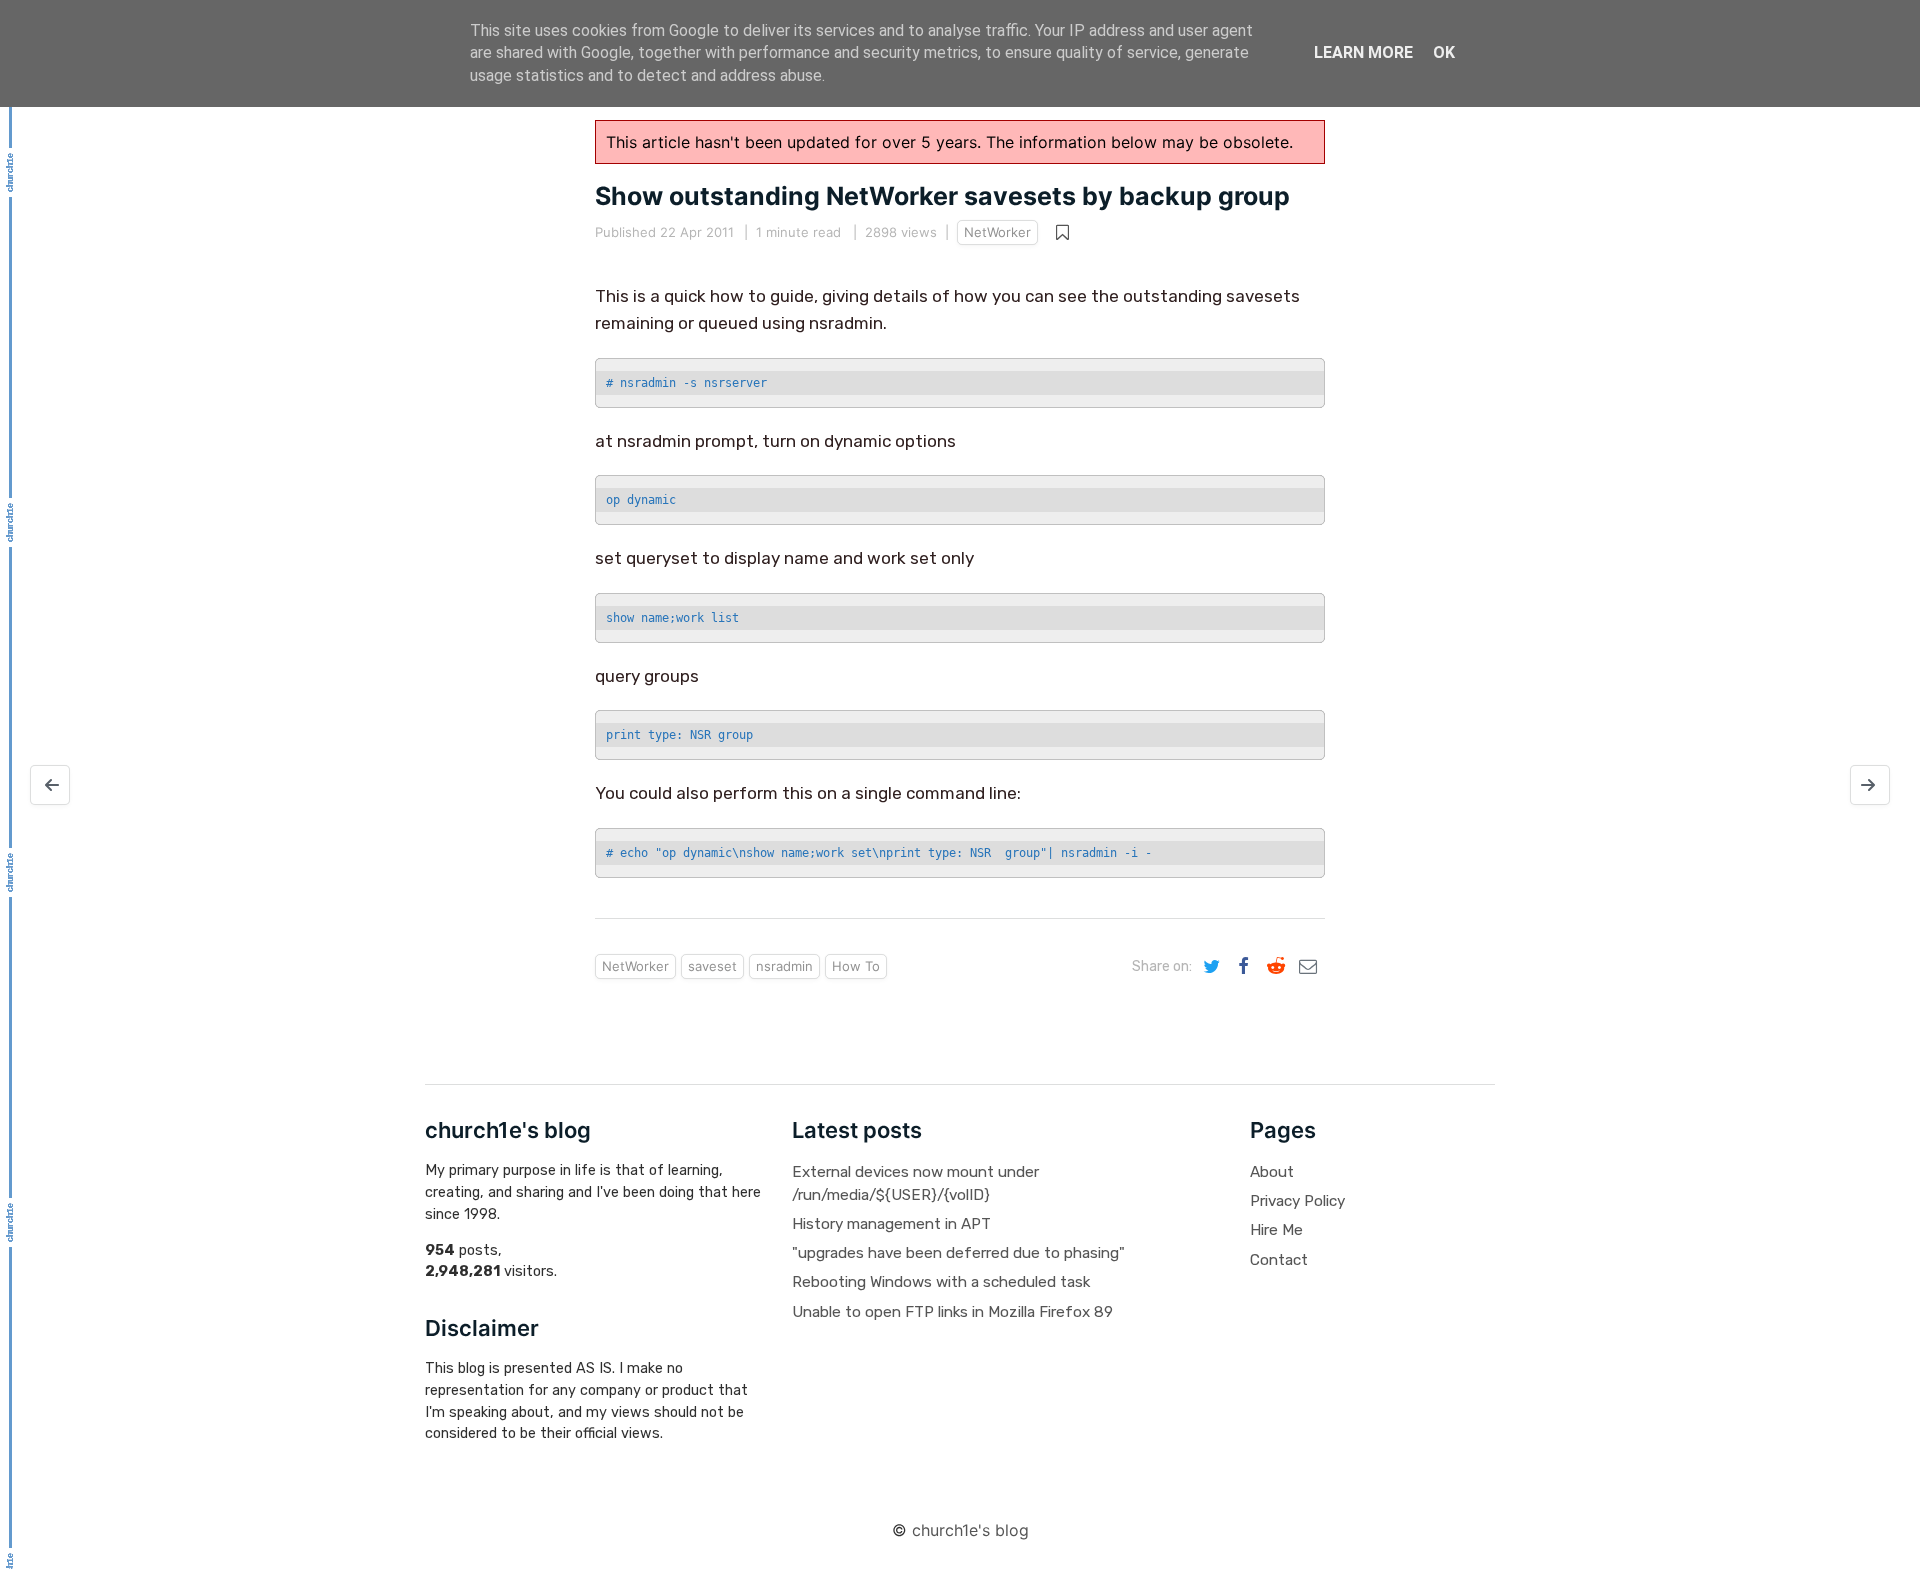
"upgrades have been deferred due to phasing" (958, 1253)
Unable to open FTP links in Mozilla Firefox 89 (952, 1312)
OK (1444, 52)
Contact (1279, 1260)
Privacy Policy (1297, 1201)
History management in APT (891, 1224)
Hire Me (1276, 1230)
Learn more (1363, 52)
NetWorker (997, 232)
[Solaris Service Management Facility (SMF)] (50, 785)
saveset (712, 966)
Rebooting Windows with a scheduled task (941, 1282)
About (1272, 1172)
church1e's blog (970, 1530)
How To (856, 966)
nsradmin (784, 966)
